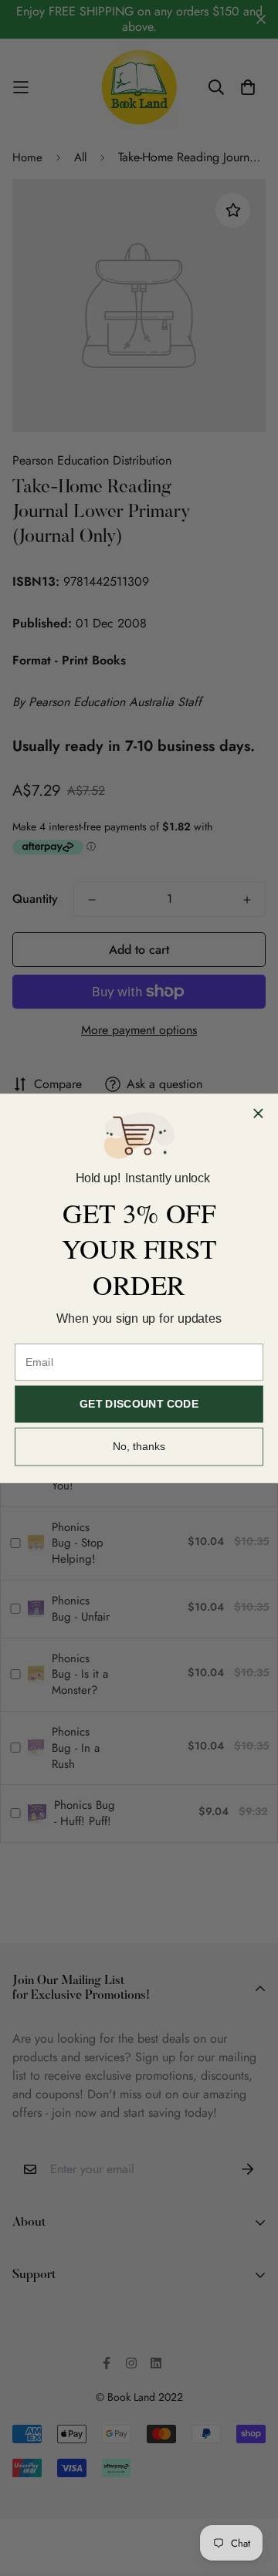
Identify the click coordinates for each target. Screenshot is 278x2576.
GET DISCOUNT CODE (139, 1404)
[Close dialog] (259, 1113)
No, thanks (139, 1446)
